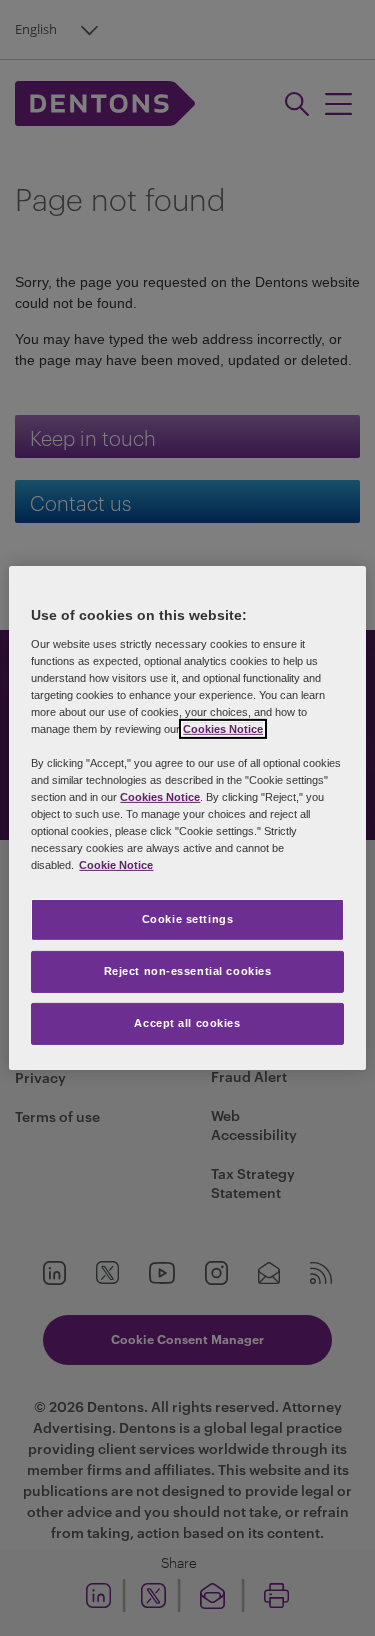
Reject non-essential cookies (188, 971)
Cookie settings (188, 919)
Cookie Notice (116, 865)
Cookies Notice (223, 729)
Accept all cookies (187, 1023)
